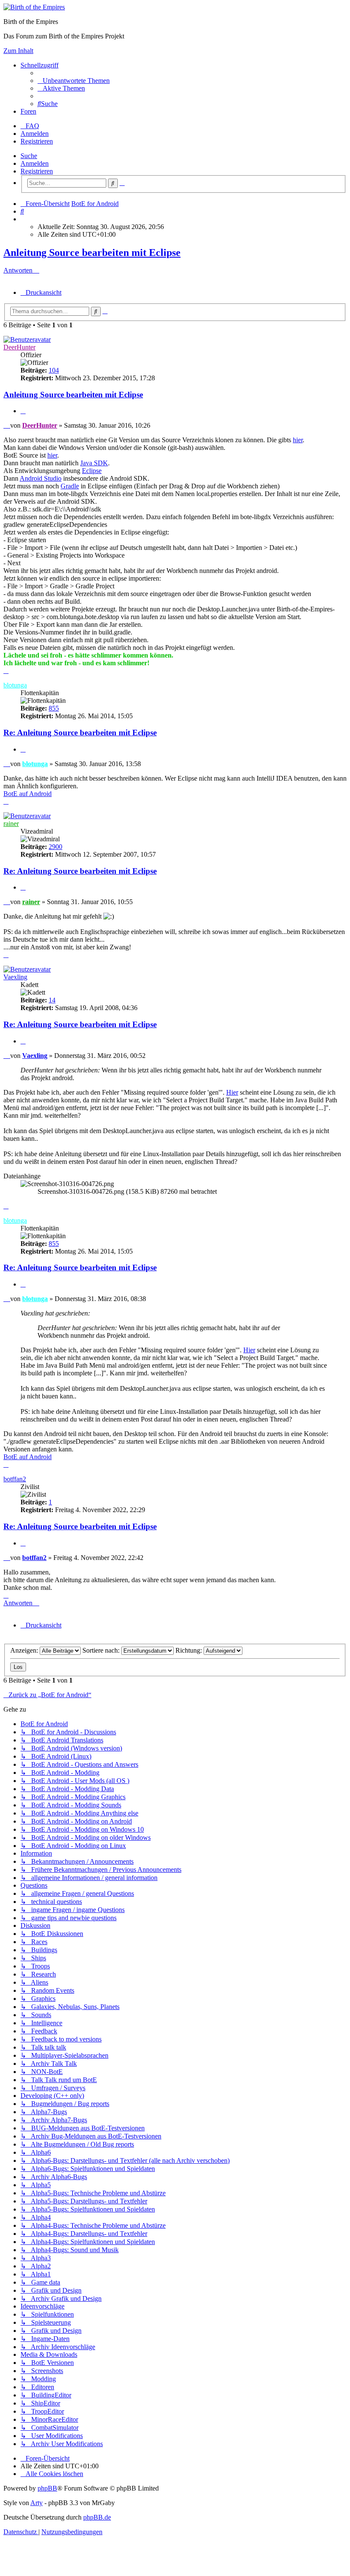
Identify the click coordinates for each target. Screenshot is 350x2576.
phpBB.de (97, 2517)
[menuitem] (74, 81)
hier (298, 440)
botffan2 (15, 1479)
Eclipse (92, 471)
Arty (36, 2503)
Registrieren (37, 171)
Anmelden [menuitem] (35, 134)
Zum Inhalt (18, 51)
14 (52, 1000)
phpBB (47, 2488)
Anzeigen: (25, 1650)
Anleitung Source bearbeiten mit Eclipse (92, 253)
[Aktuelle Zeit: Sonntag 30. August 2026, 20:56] (23, 219)
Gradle (70, 486)
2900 (55, 847)
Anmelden (35, 163)
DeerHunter (19, 347)
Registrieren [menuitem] (37, 141)
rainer (11, 824)
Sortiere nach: (102, 1650)
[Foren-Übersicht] (34, 7)
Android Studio (41, 478)
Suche (29, 156)
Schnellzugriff (39, 65)
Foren (28, 111)
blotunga (15, 685)
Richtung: (190, 1650)
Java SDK (94, 463)
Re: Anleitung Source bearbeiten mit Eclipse (80, 733)
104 (54, 370)
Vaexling (15, 977)
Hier (232, 1092)
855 (54, 708)
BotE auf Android (28, 794)
